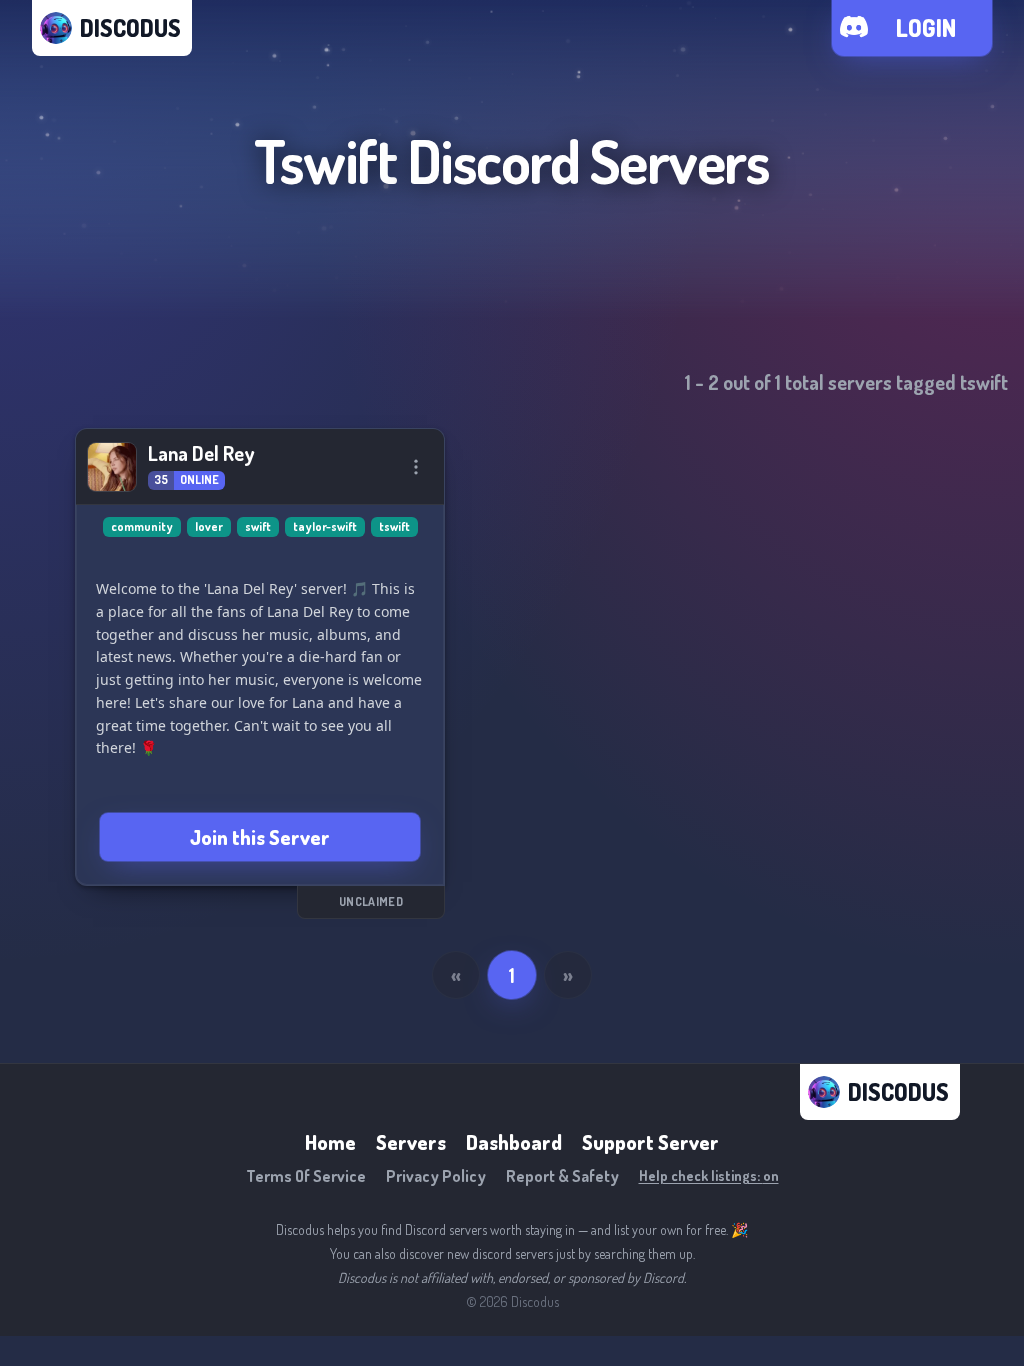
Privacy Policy (436, 1176)
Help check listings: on (709, 1175)
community (142, 526)
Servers (411, 1142)
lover (209, 526)
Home (330, 1142)
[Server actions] (416, 467)
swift (258, 526)
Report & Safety (562, 1176)
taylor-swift (325, 526)
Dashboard (514, 1142)
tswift (394, 526)
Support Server (650, 1142)
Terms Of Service (306, 1176)
